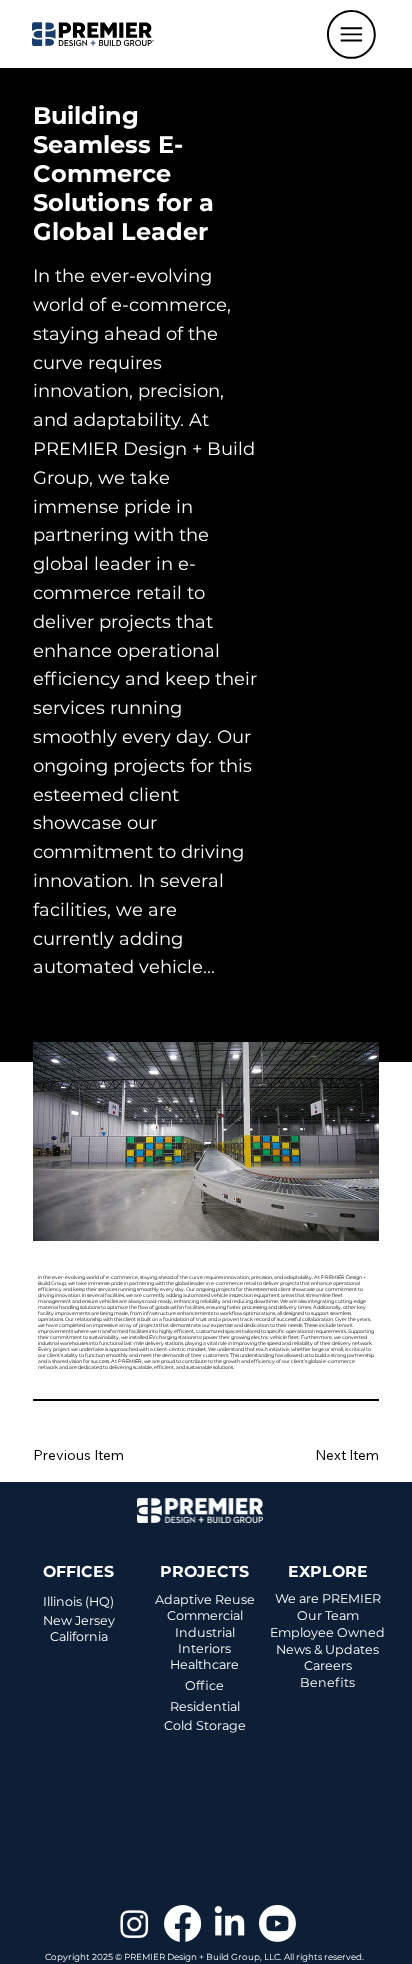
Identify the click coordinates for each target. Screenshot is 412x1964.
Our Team (328, 1615)
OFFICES (78, 1571)
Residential (205, 1706)
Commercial (205, 1615)
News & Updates (327, 1649)
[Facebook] (182, 1923)
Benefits (327, 1682)
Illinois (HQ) (78, 1601)
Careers (328, 1665)
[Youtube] (277, 1923)
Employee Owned (327, 1632)
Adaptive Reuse (205, 1599)
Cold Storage (205, 1725)
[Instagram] (134, 1923)
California (79, 1636)
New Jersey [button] (79, 1620)
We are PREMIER (328, 1598)
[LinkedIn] (229, 1923)
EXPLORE (328, 1571)
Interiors (204, 1648)
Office (204, 1685)
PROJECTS (204, 1571)
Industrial (205, 1632)
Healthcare (204, 1664)
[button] (351, 34)
